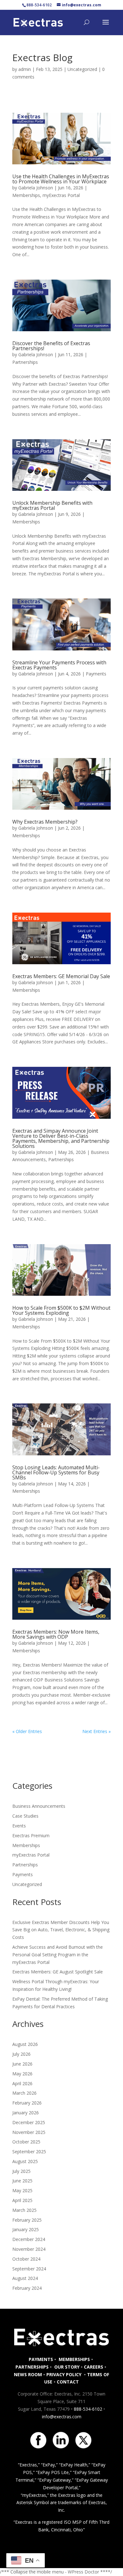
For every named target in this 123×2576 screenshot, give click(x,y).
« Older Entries (27, 1731)
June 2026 (22, 2064)
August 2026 (25, 2044)
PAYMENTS (41, 2359)
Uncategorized (82, 69)
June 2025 (22, 2181)
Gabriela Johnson (36, 188)
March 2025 (24, 2210)
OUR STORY (66, 2367)
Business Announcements (39, 1806)
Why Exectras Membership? (45, 822)
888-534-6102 (88, 2409)
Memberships (26, 195)
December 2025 (29, 2122)
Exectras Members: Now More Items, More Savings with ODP (56, 1634)
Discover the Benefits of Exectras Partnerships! (51, 346)
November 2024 (29, 2249)
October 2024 (26, 2259)
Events (19, 1826)
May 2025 (22, 2190)
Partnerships (25, 362)
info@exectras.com (62, 2417)
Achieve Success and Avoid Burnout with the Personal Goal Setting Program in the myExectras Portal (58, 1955)
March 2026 (24, 2093)
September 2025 (29, 2152)
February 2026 (27, 2103)
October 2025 (26, 2142)
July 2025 (21, 2171)
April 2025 (22, 2200)
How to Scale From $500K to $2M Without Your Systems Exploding (61, 1310)
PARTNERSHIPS (32, 2367)
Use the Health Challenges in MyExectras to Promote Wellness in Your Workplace (61, 179)
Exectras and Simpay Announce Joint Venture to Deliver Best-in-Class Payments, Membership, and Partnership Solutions (61, 1138)
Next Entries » (97, 1731)
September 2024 (29, 2269)
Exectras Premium (31, 1835)
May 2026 (22, 2074)
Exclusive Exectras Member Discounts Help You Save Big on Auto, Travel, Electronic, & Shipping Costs (61, 1930)
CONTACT (68, 2382)
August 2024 (25, 2278)
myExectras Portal (61, 195)
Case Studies (25, 1816)
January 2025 (26, 2229)
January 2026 (26, 2113)
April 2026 (22, 2083)
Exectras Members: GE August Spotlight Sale (58, 1972)
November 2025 (29, 2132)
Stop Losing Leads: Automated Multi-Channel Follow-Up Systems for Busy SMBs (56, 1472)
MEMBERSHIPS (74, 2359)
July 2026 (21, 2054)
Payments (96, 674)
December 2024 (29, 2239)
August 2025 (25, 2161)
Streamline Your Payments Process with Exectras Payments (59, 665)
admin (25, 69)
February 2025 (27, 2220)
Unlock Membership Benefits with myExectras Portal (52, 505)
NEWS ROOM (28, 2374)
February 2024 (27, 2288)
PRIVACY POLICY (64, 2374)
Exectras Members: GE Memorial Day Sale (61, 976)
